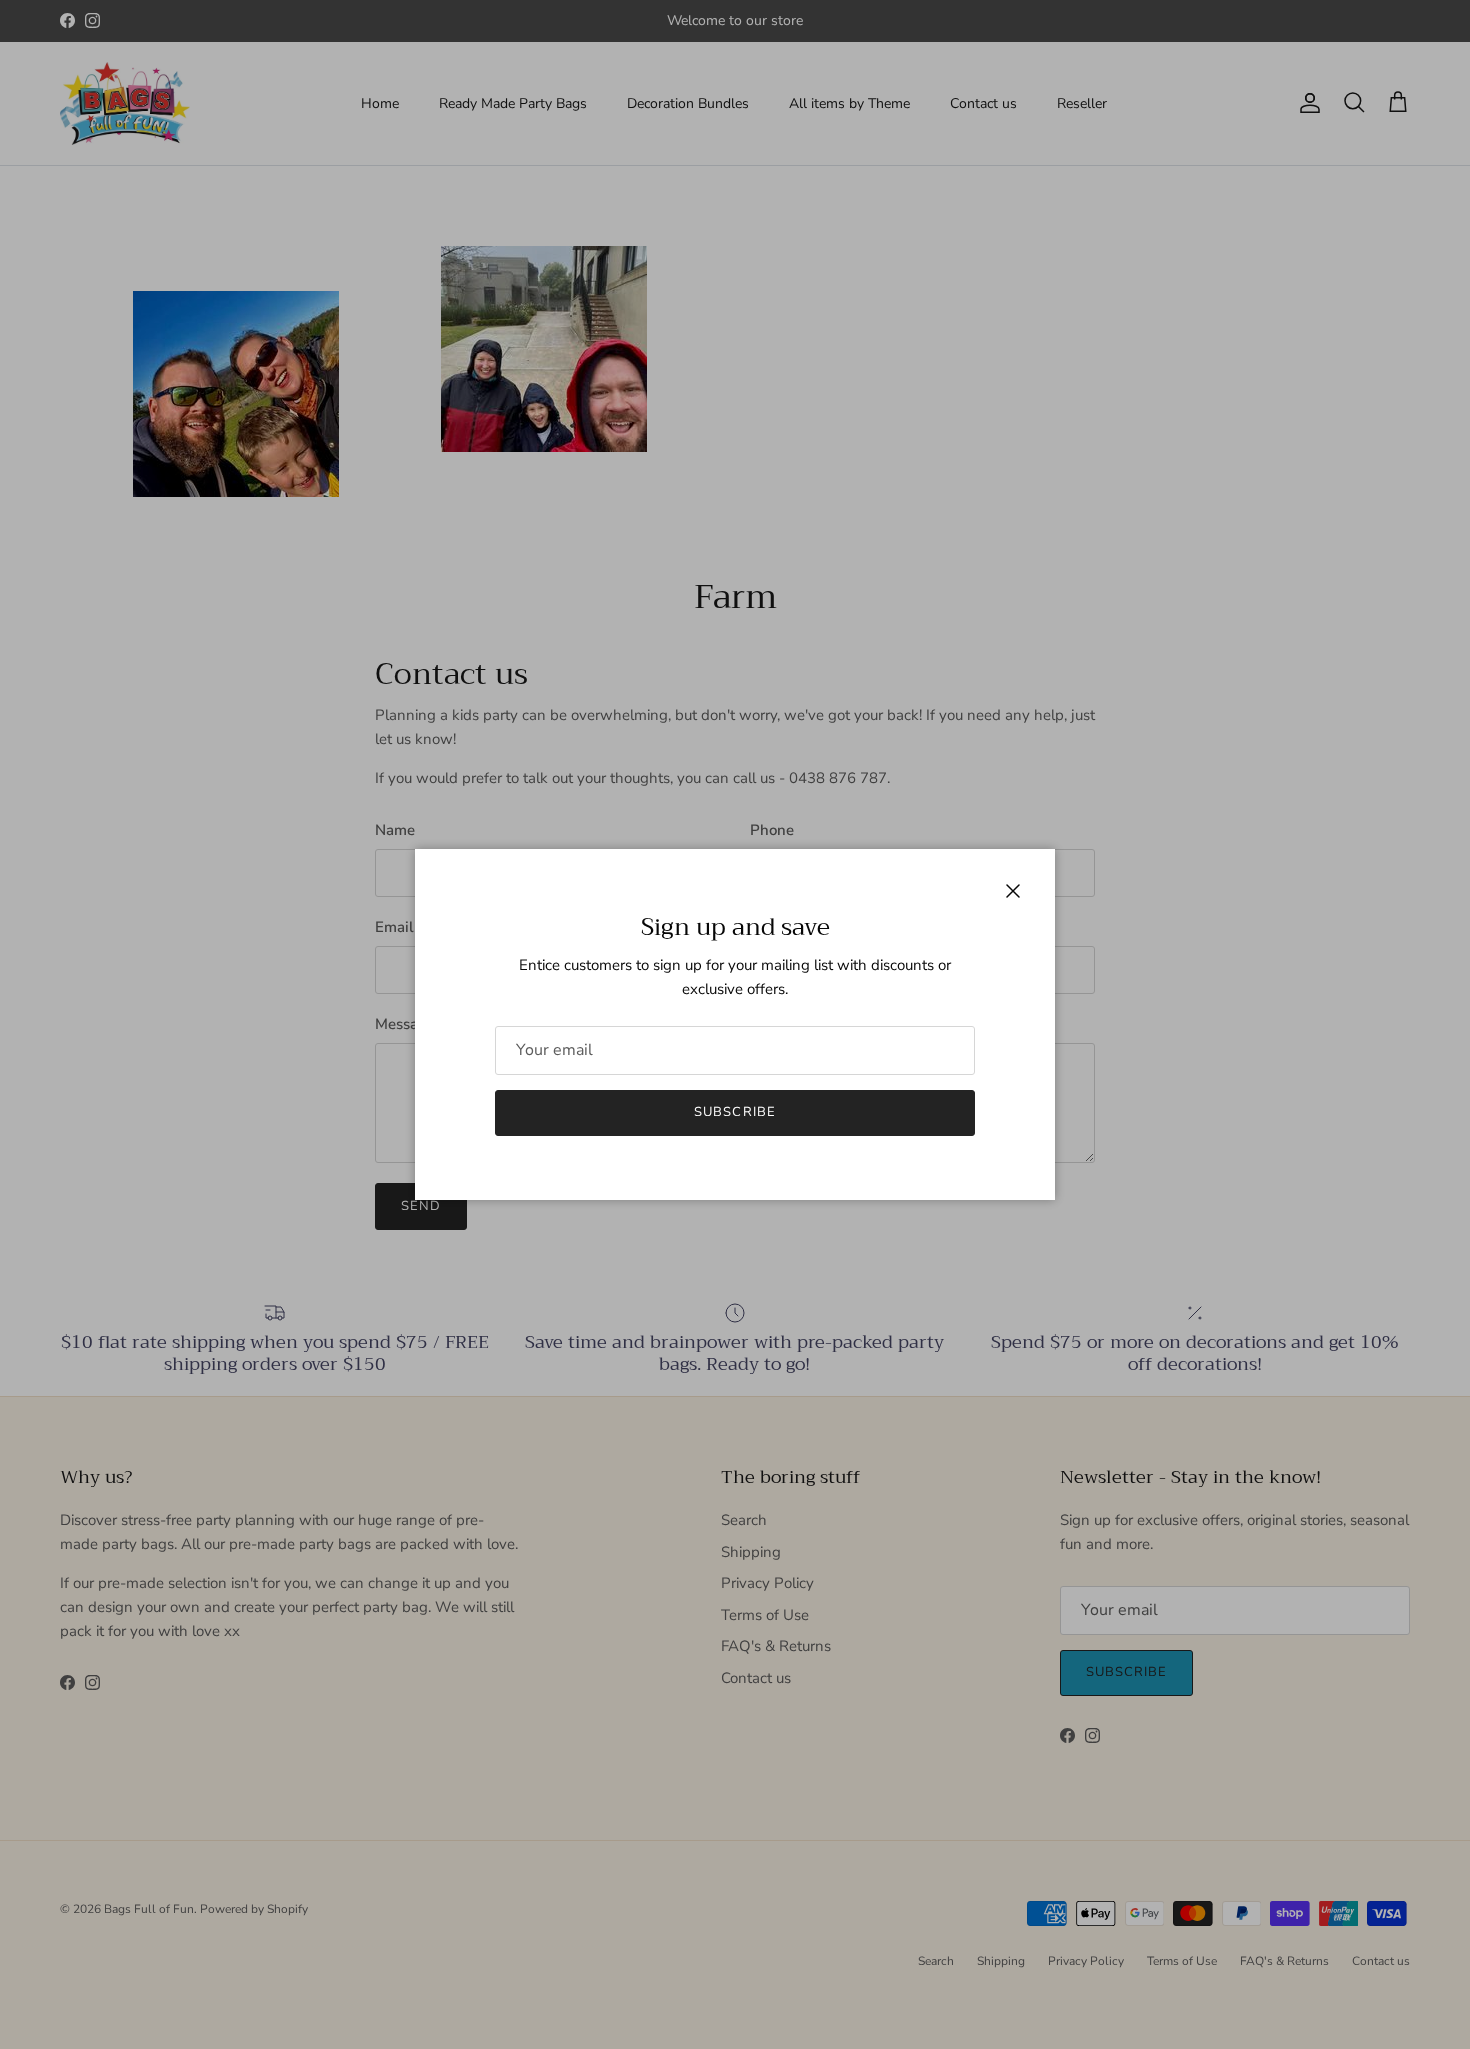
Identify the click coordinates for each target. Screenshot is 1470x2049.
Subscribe (734, 1112)
